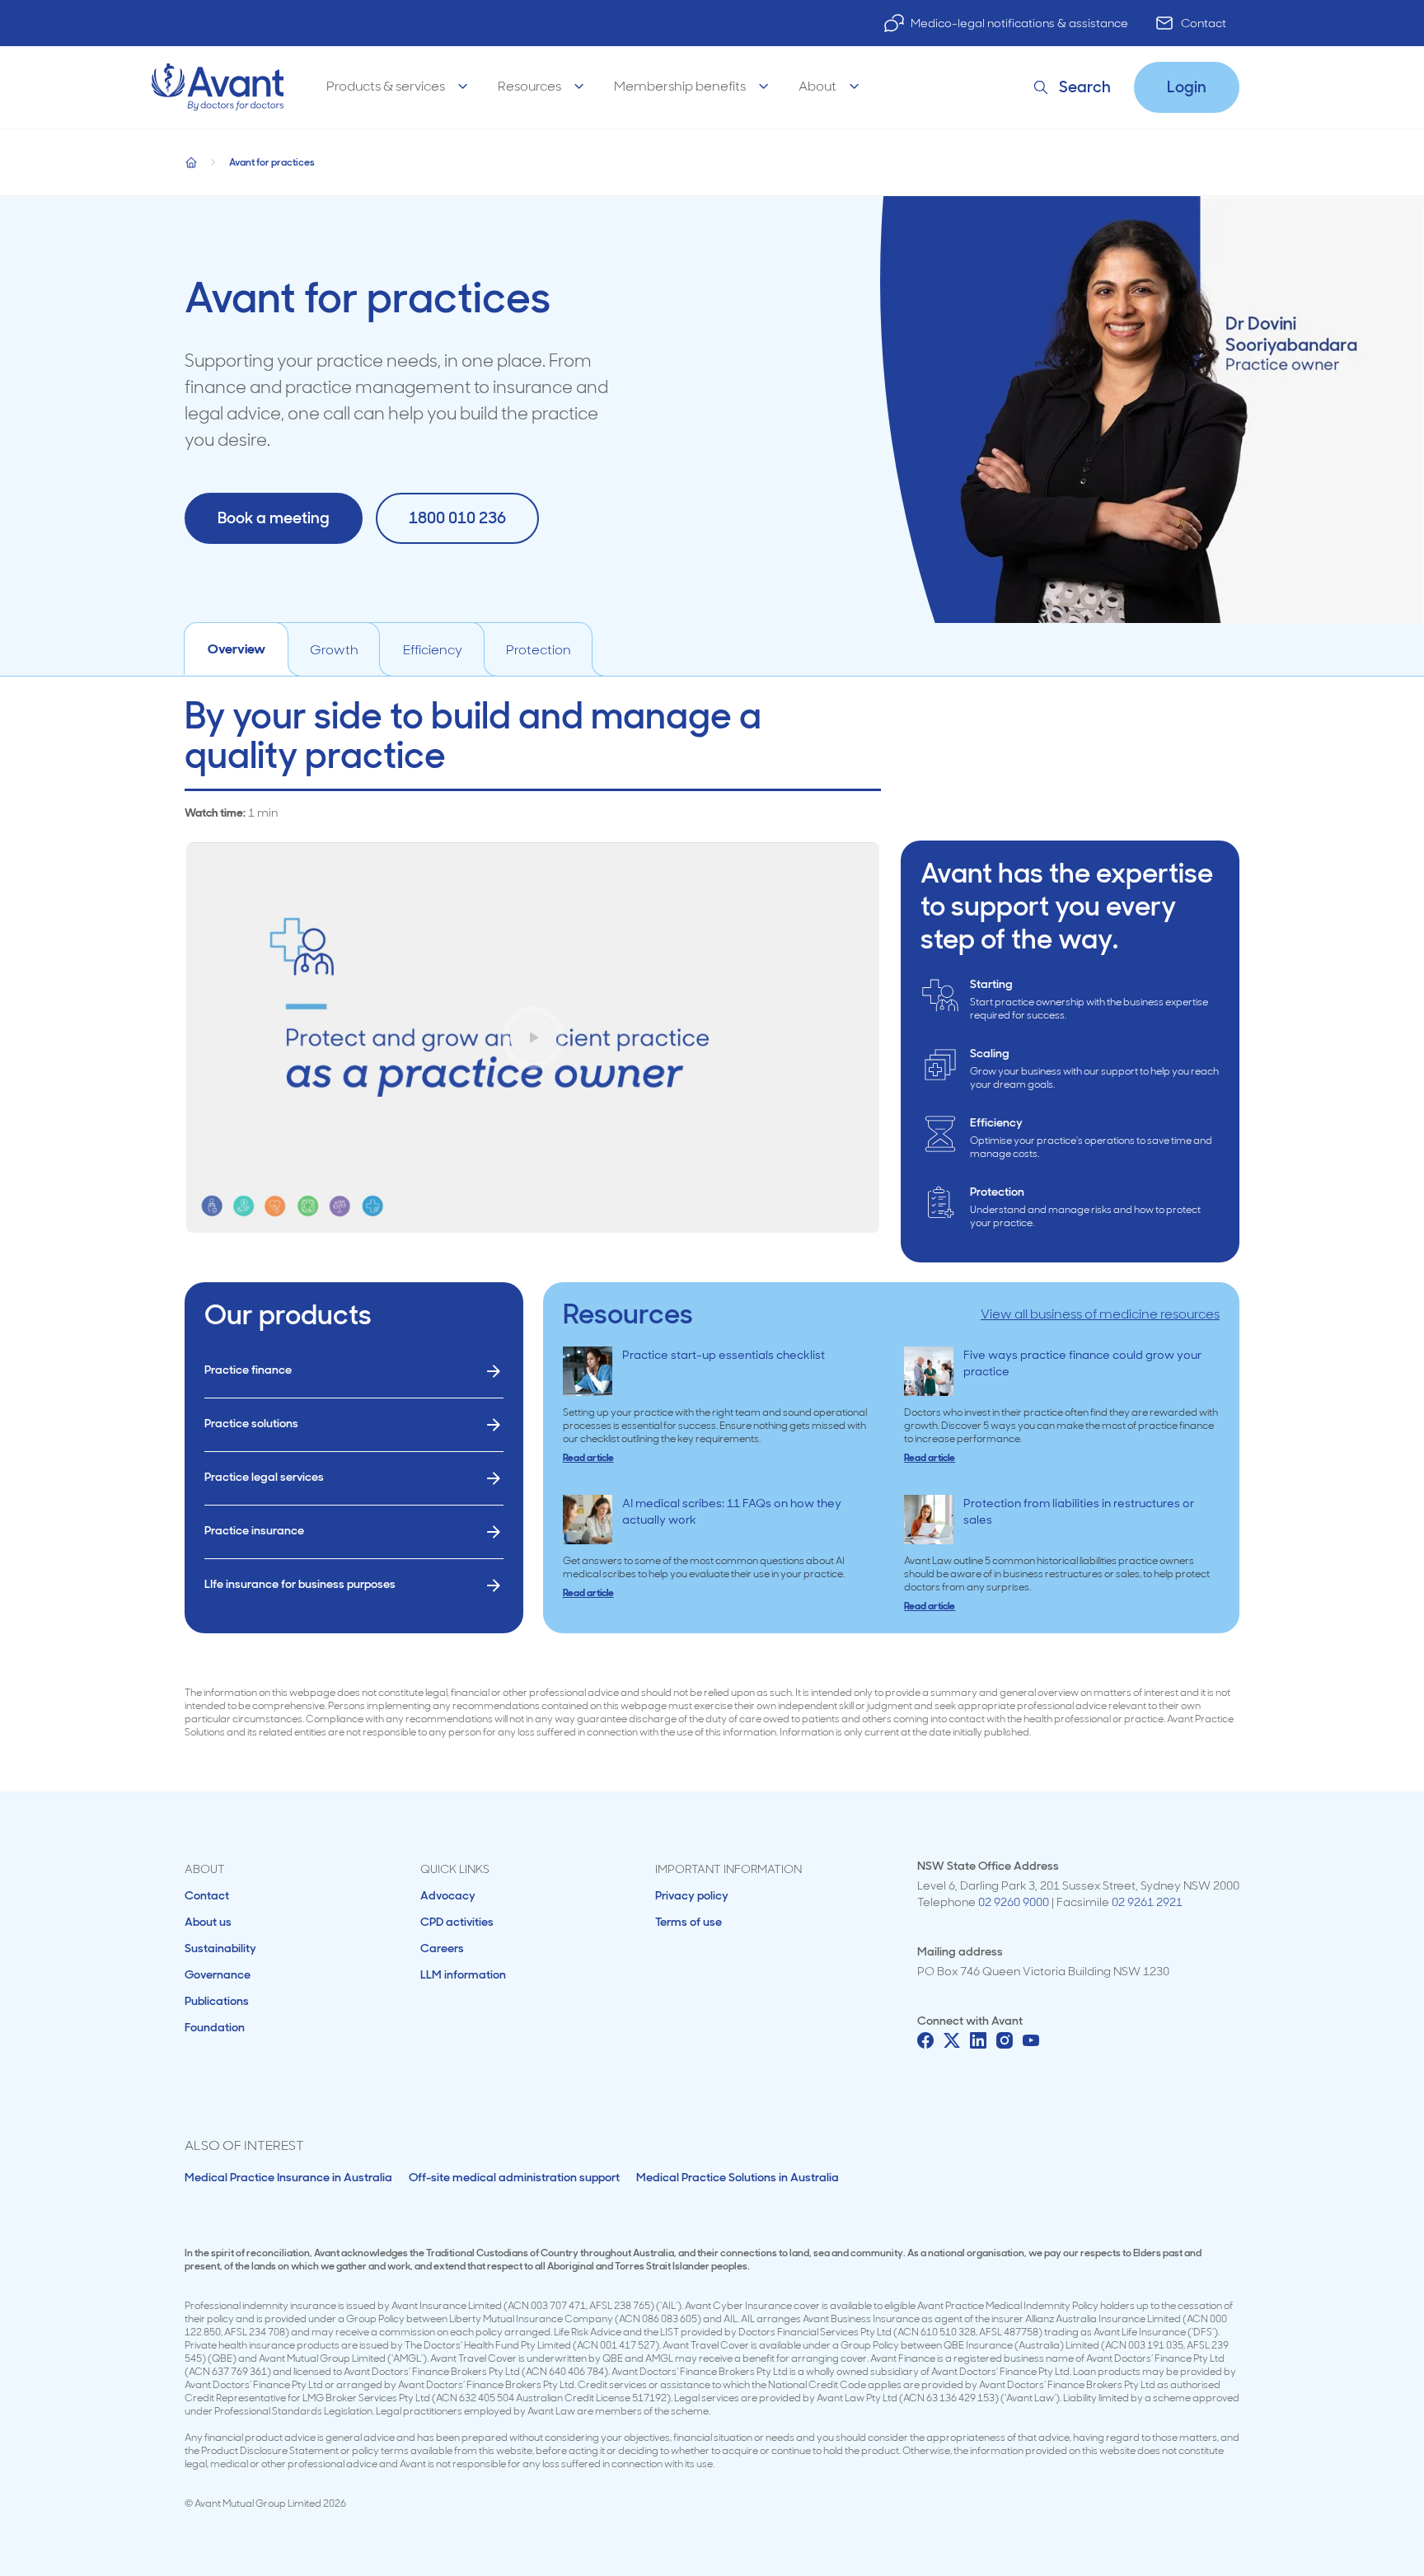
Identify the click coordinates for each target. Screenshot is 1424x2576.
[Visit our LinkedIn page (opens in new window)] (978, 2040)
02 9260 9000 (1014, 1902)
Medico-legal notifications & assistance (1019, 23)
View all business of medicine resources (1100, 1314)
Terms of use (689, 1922)
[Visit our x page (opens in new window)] (952, 2040)
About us (208, 1922)
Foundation (215, 2027)
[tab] (237, 649)
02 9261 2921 (1147, 1902)
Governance (218, 1974)
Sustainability (220, 1948)
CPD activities (457, 1922)
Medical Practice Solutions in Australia (738, 2177)
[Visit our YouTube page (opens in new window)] (1031, 2040)
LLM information (463, 1974)
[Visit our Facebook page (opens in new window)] (925, 2040)
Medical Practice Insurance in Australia (288, 2177)
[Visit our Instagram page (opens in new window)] (1005, 2040)
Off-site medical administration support (514, 2177)
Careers (442, 1948)
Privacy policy (692, 1895)
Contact (1204, 23)
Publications (217, 2001)
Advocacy (448, 1895)
